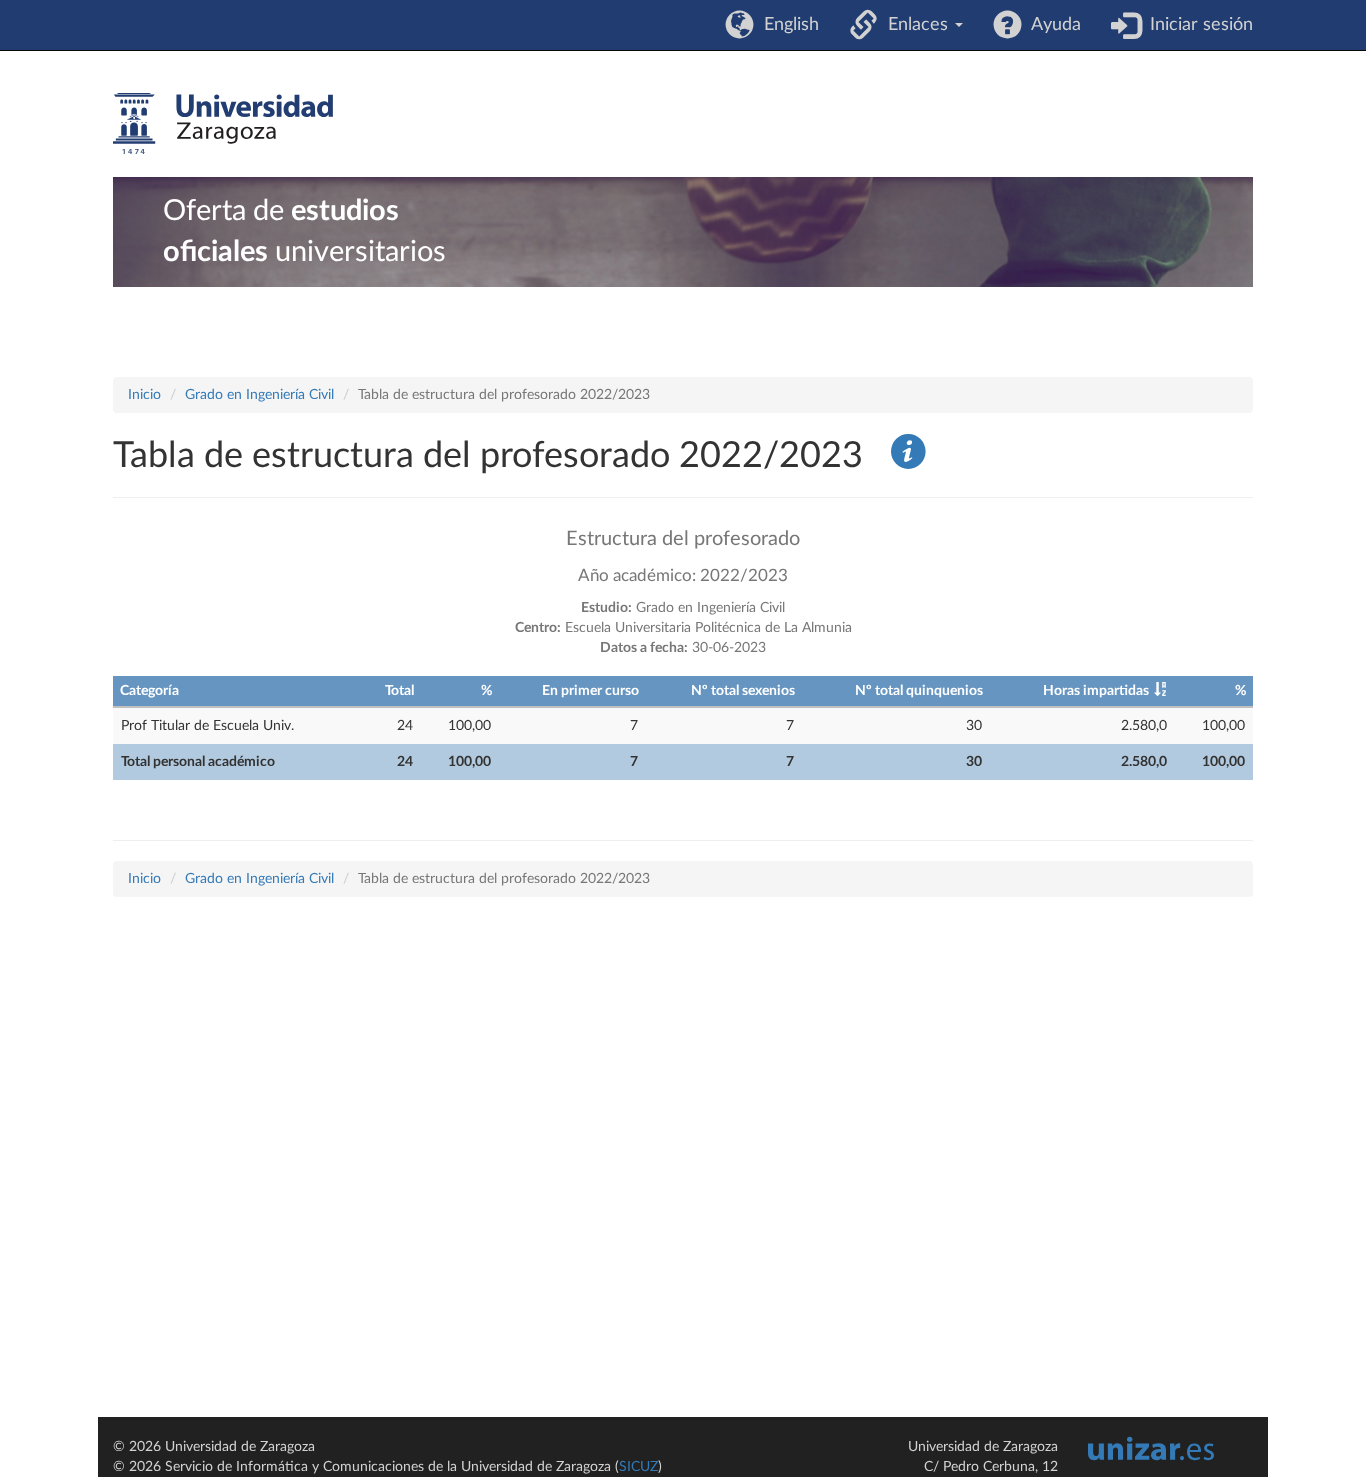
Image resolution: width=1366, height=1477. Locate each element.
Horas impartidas (1096, 691)
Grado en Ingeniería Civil (259, 395)
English (786, 25)
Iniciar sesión (1196, 25)
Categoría (149, 691)
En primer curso (590, 691)
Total (399, 691)
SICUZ (638, 1467)
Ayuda (1051, 25)
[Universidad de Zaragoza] (223, 124)
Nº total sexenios (743, 691)
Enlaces (915, 25)
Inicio (144, 395)
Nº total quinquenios (919, 691)
